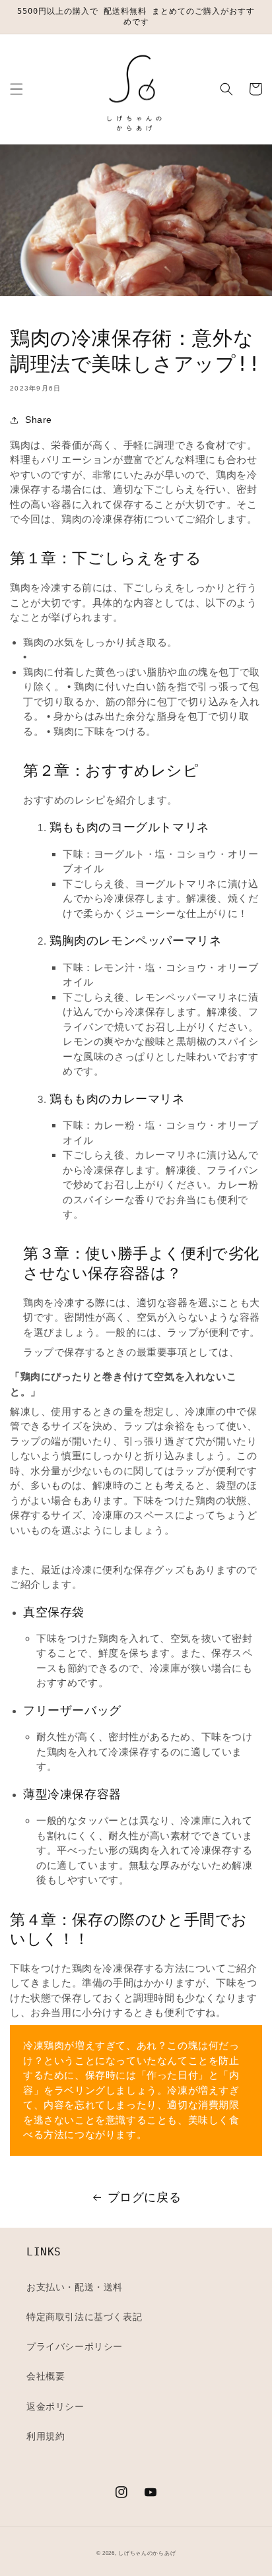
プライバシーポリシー (75, 2346)
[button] (17, 89)
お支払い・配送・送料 (75, 2287)
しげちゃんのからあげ (147, 2553)
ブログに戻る (145, 2197)
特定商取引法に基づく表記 (84, 2317)
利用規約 (46, 2436)
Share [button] (39, 420)
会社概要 (46, 2376)
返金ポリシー (55, 2406)
